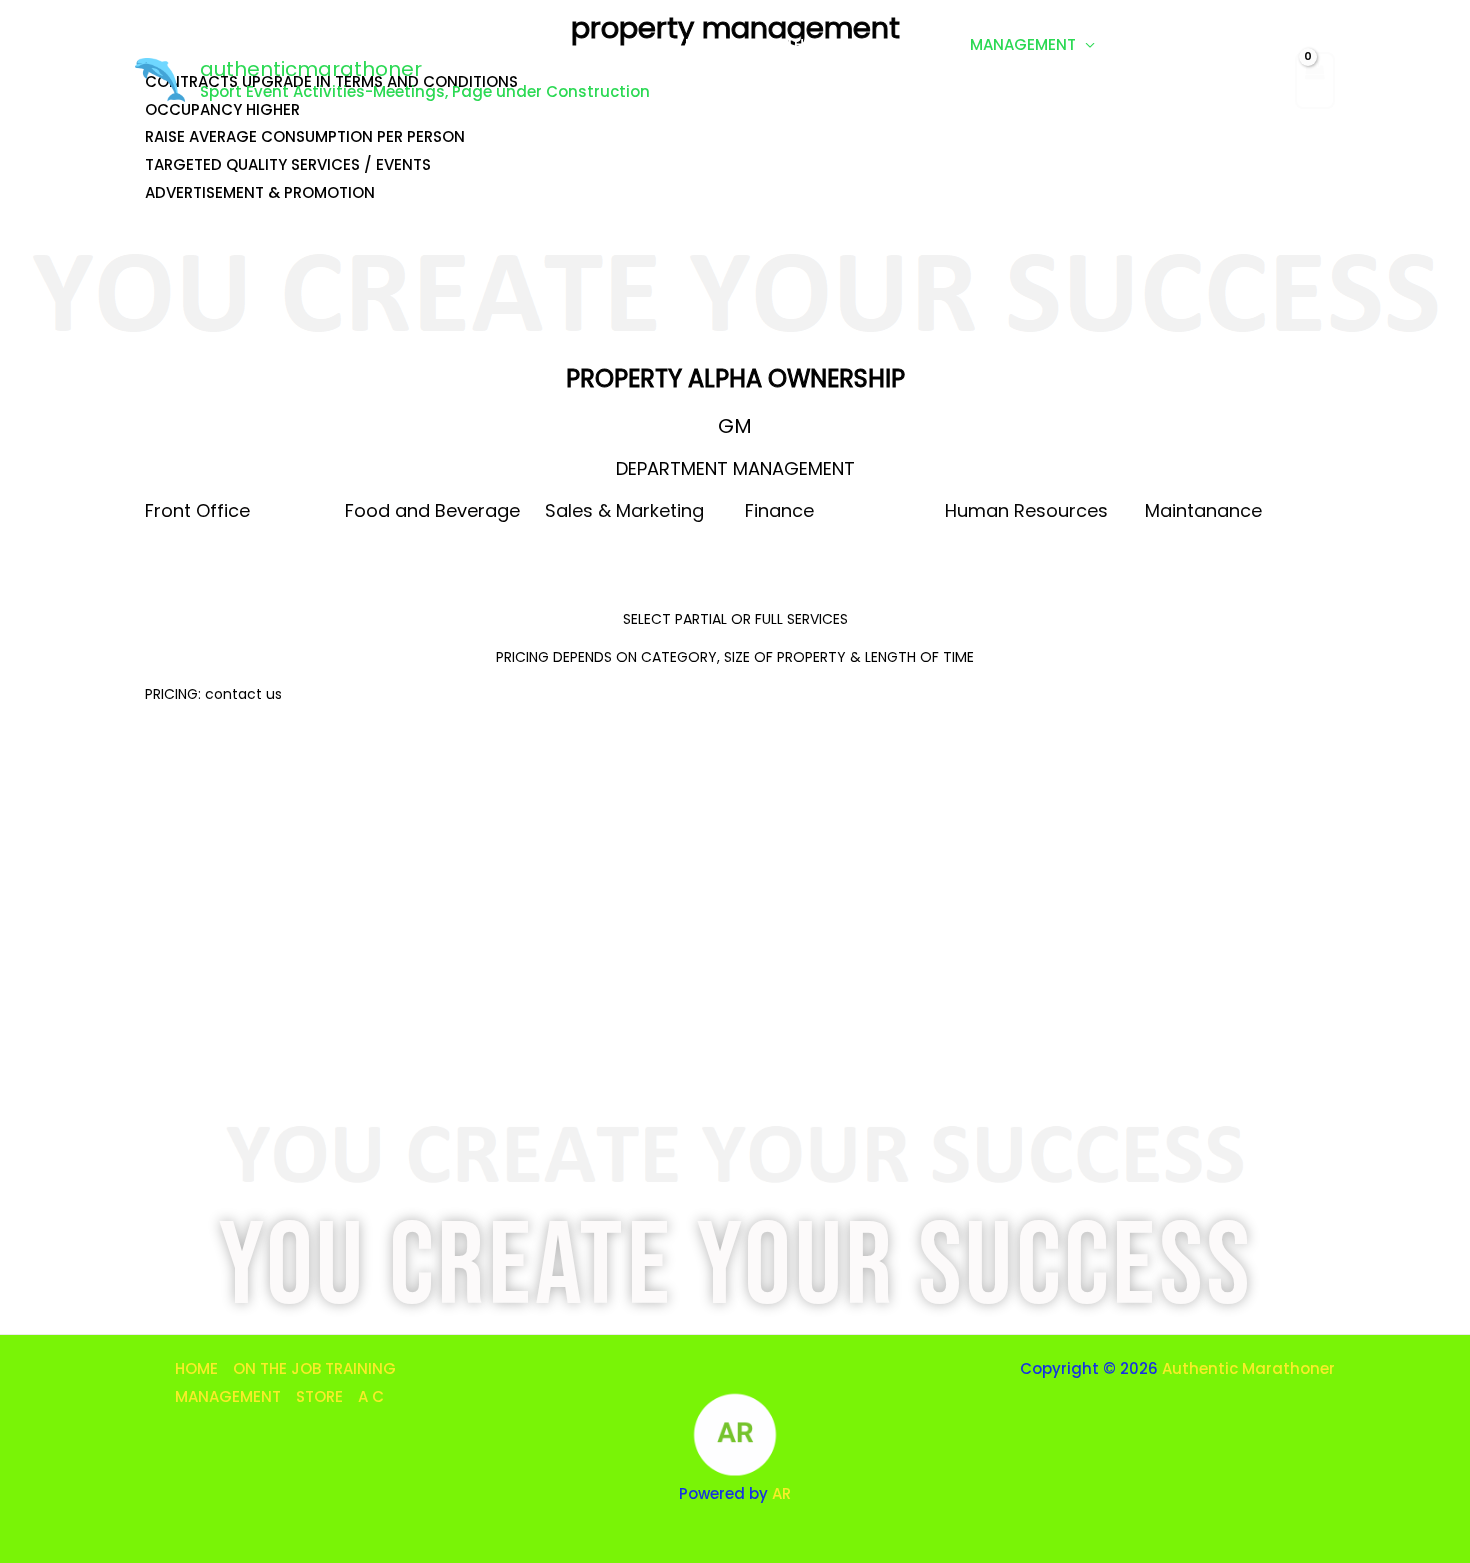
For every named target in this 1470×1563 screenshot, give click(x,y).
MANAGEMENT (1023, 44)
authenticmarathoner (311, 69)
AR (781, 1493)
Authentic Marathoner (1248, 1368)
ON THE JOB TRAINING (839, 44)
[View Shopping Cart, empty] (1315, 80)
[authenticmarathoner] (160, 78)
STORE (1148, 44)
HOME (706, 44)
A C (698, 114)
